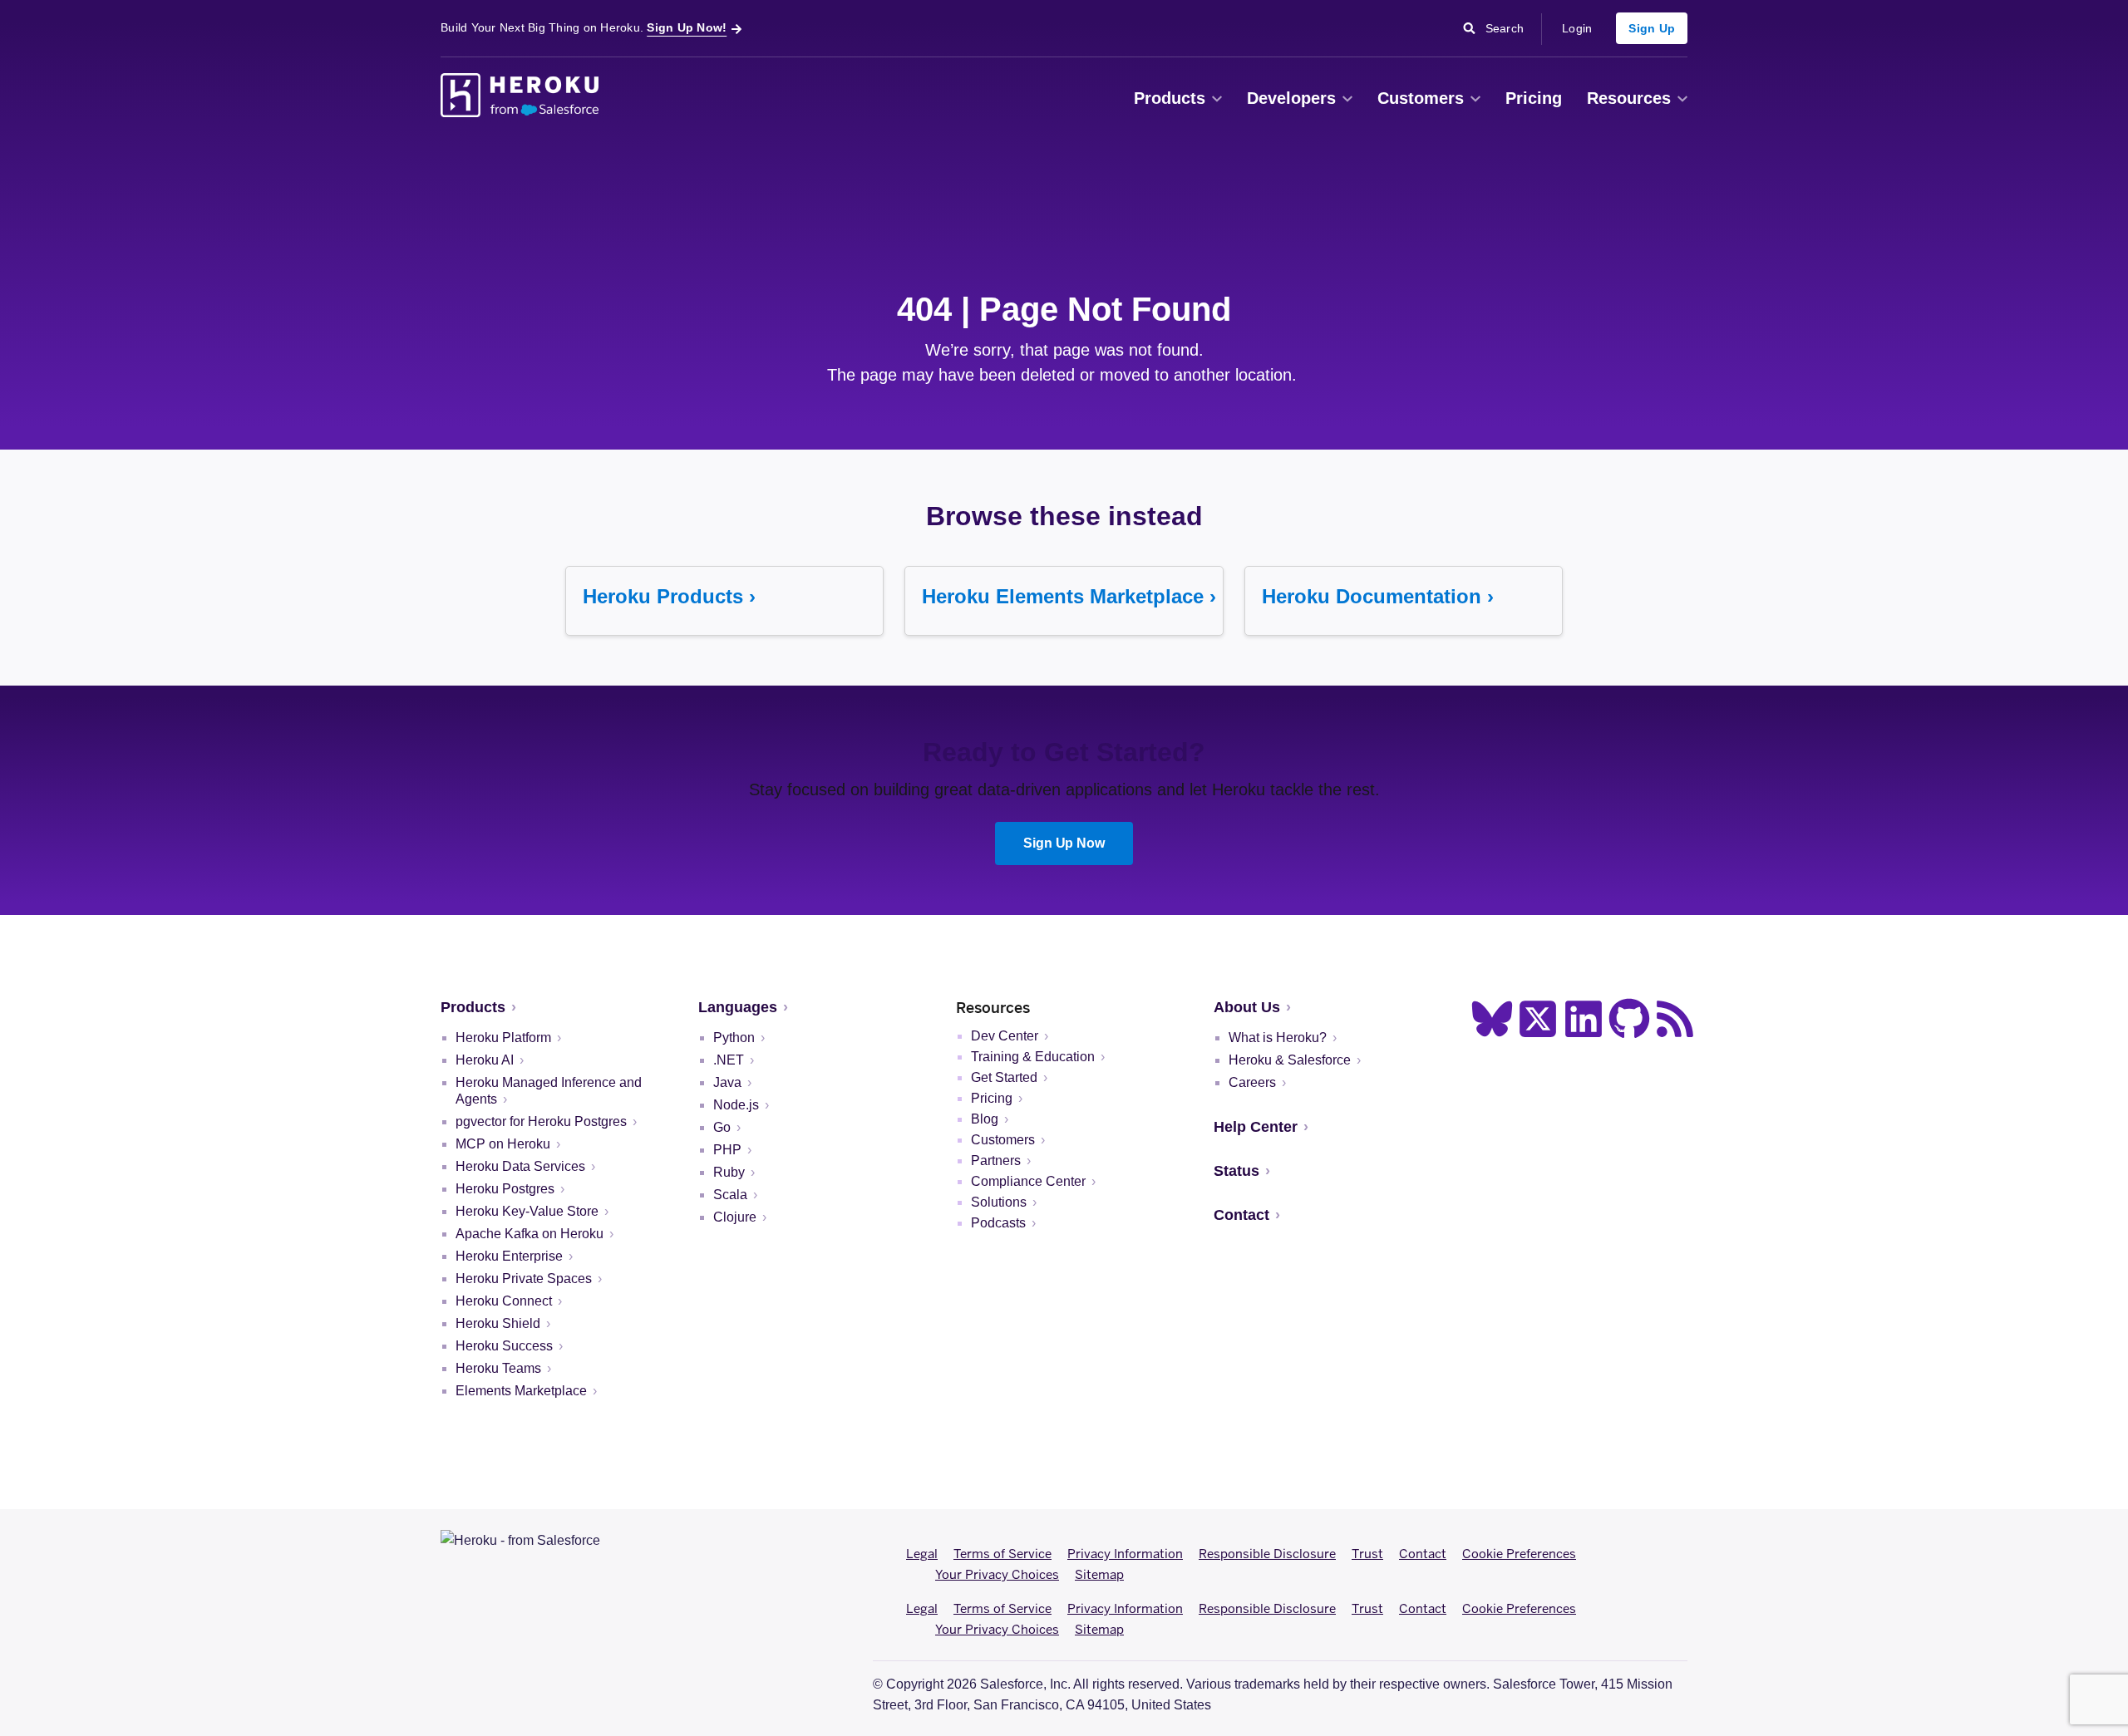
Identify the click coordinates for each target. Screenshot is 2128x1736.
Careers (1252, 1082)
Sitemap (1099, 1574)
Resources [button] (1629, 98)
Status (1236, 1171)
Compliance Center (1028, 1181)
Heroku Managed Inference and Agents (549, 1091)
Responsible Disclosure (1267, 1554)
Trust (1367, 1554)
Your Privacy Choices (997, 1574)
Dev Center (1005, 1036)
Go (722, 1127)
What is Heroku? (1278, 1038)
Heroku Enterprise (509, 1256)
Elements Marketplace (521, 1391)
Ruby (729, 1172)
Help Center (1256, 1127)
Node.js (736, 1105)
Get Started (1004, 1077)
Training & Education (1033, 1057)
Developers (1291, 98)
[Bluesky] (1492, 1019)
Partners (996, 1161)
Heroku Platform (503, 1038)
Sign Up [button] (1652, 28)
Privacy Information (1125, 1554)
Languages (738, 1007)
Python (734, 1038)
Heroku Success (504, 1346)
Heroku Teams (498, 1368)
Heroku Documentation (1372, 596)
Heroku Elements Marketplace (1063, 596)
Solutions (999, 1202)
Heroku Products (663, 596)
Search (1509, 27)
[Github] (1629, 1019)
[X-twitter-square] (1538, 1019)
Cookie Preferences (1519, 1554)
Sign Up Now (1064, 843)
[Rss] (1675, 1019)
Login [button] (1577, 28)
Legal (922, 1554)
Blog (985, 1119)
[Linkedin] (1584, 1019)
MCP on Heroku (503, 1144)
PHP (727, 1150)
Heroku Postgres (505, 1189)
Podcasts (998, 1223)
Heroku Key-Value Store (527, 1211)
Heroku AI (485, 1060)
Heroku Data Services (520, 1166)
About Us (1247, 1007)
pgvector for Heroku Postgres (541, 1121)
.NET (729, 1060)
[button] (1217, 99)
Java (727, 1082)
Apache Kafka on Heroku (530, 1234)
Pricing (1534, 98)
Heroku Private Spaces (524, 1279)
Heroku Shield (498, 1323)
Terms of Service (1002, 1554)
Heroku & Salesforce (1290, 1060)
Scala (730, 1195)
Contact (1241, 1215)
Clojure (735, 1217)
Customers (1421, 98)
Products (1170, 98)
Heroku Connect (504, 1301)
